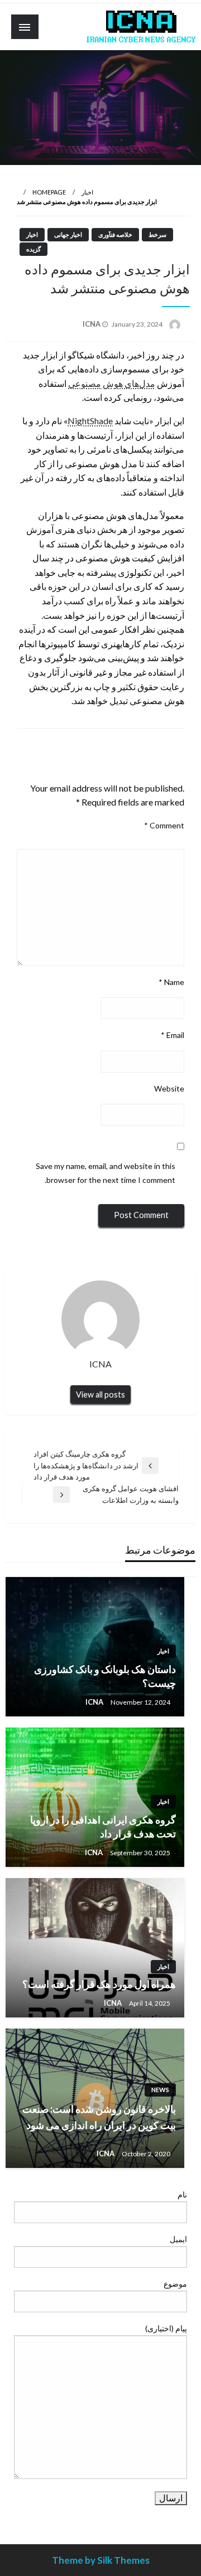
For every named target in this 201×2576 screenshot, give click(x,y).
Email (173, 1035)
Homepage (49, 192)
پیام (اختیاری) (166, 2328)
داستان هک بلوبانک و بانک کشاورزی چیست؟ (105, 1676)
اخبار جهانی (68, 234)
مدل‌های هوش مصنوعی (112, 383)
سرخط (157, 234)
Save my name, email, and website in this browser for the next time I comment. (106, 1173)
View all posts (100, 1394)
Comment (164, 825)
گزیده (33, 249)
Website (169, 1088)
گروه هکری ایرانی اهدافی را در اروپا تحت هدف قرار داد (103, 1827)
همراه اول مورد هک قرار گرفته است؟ (99, 1984)
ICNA (92, 324)
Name (171, 982)
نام (182, 2194)
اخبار (87, 192)
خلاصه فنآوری (115, 234)
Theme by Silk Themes (101, 2560)
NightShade (90, 421)
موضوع (175, 2284)
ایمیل (178, 2239)
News (160, 2090)
